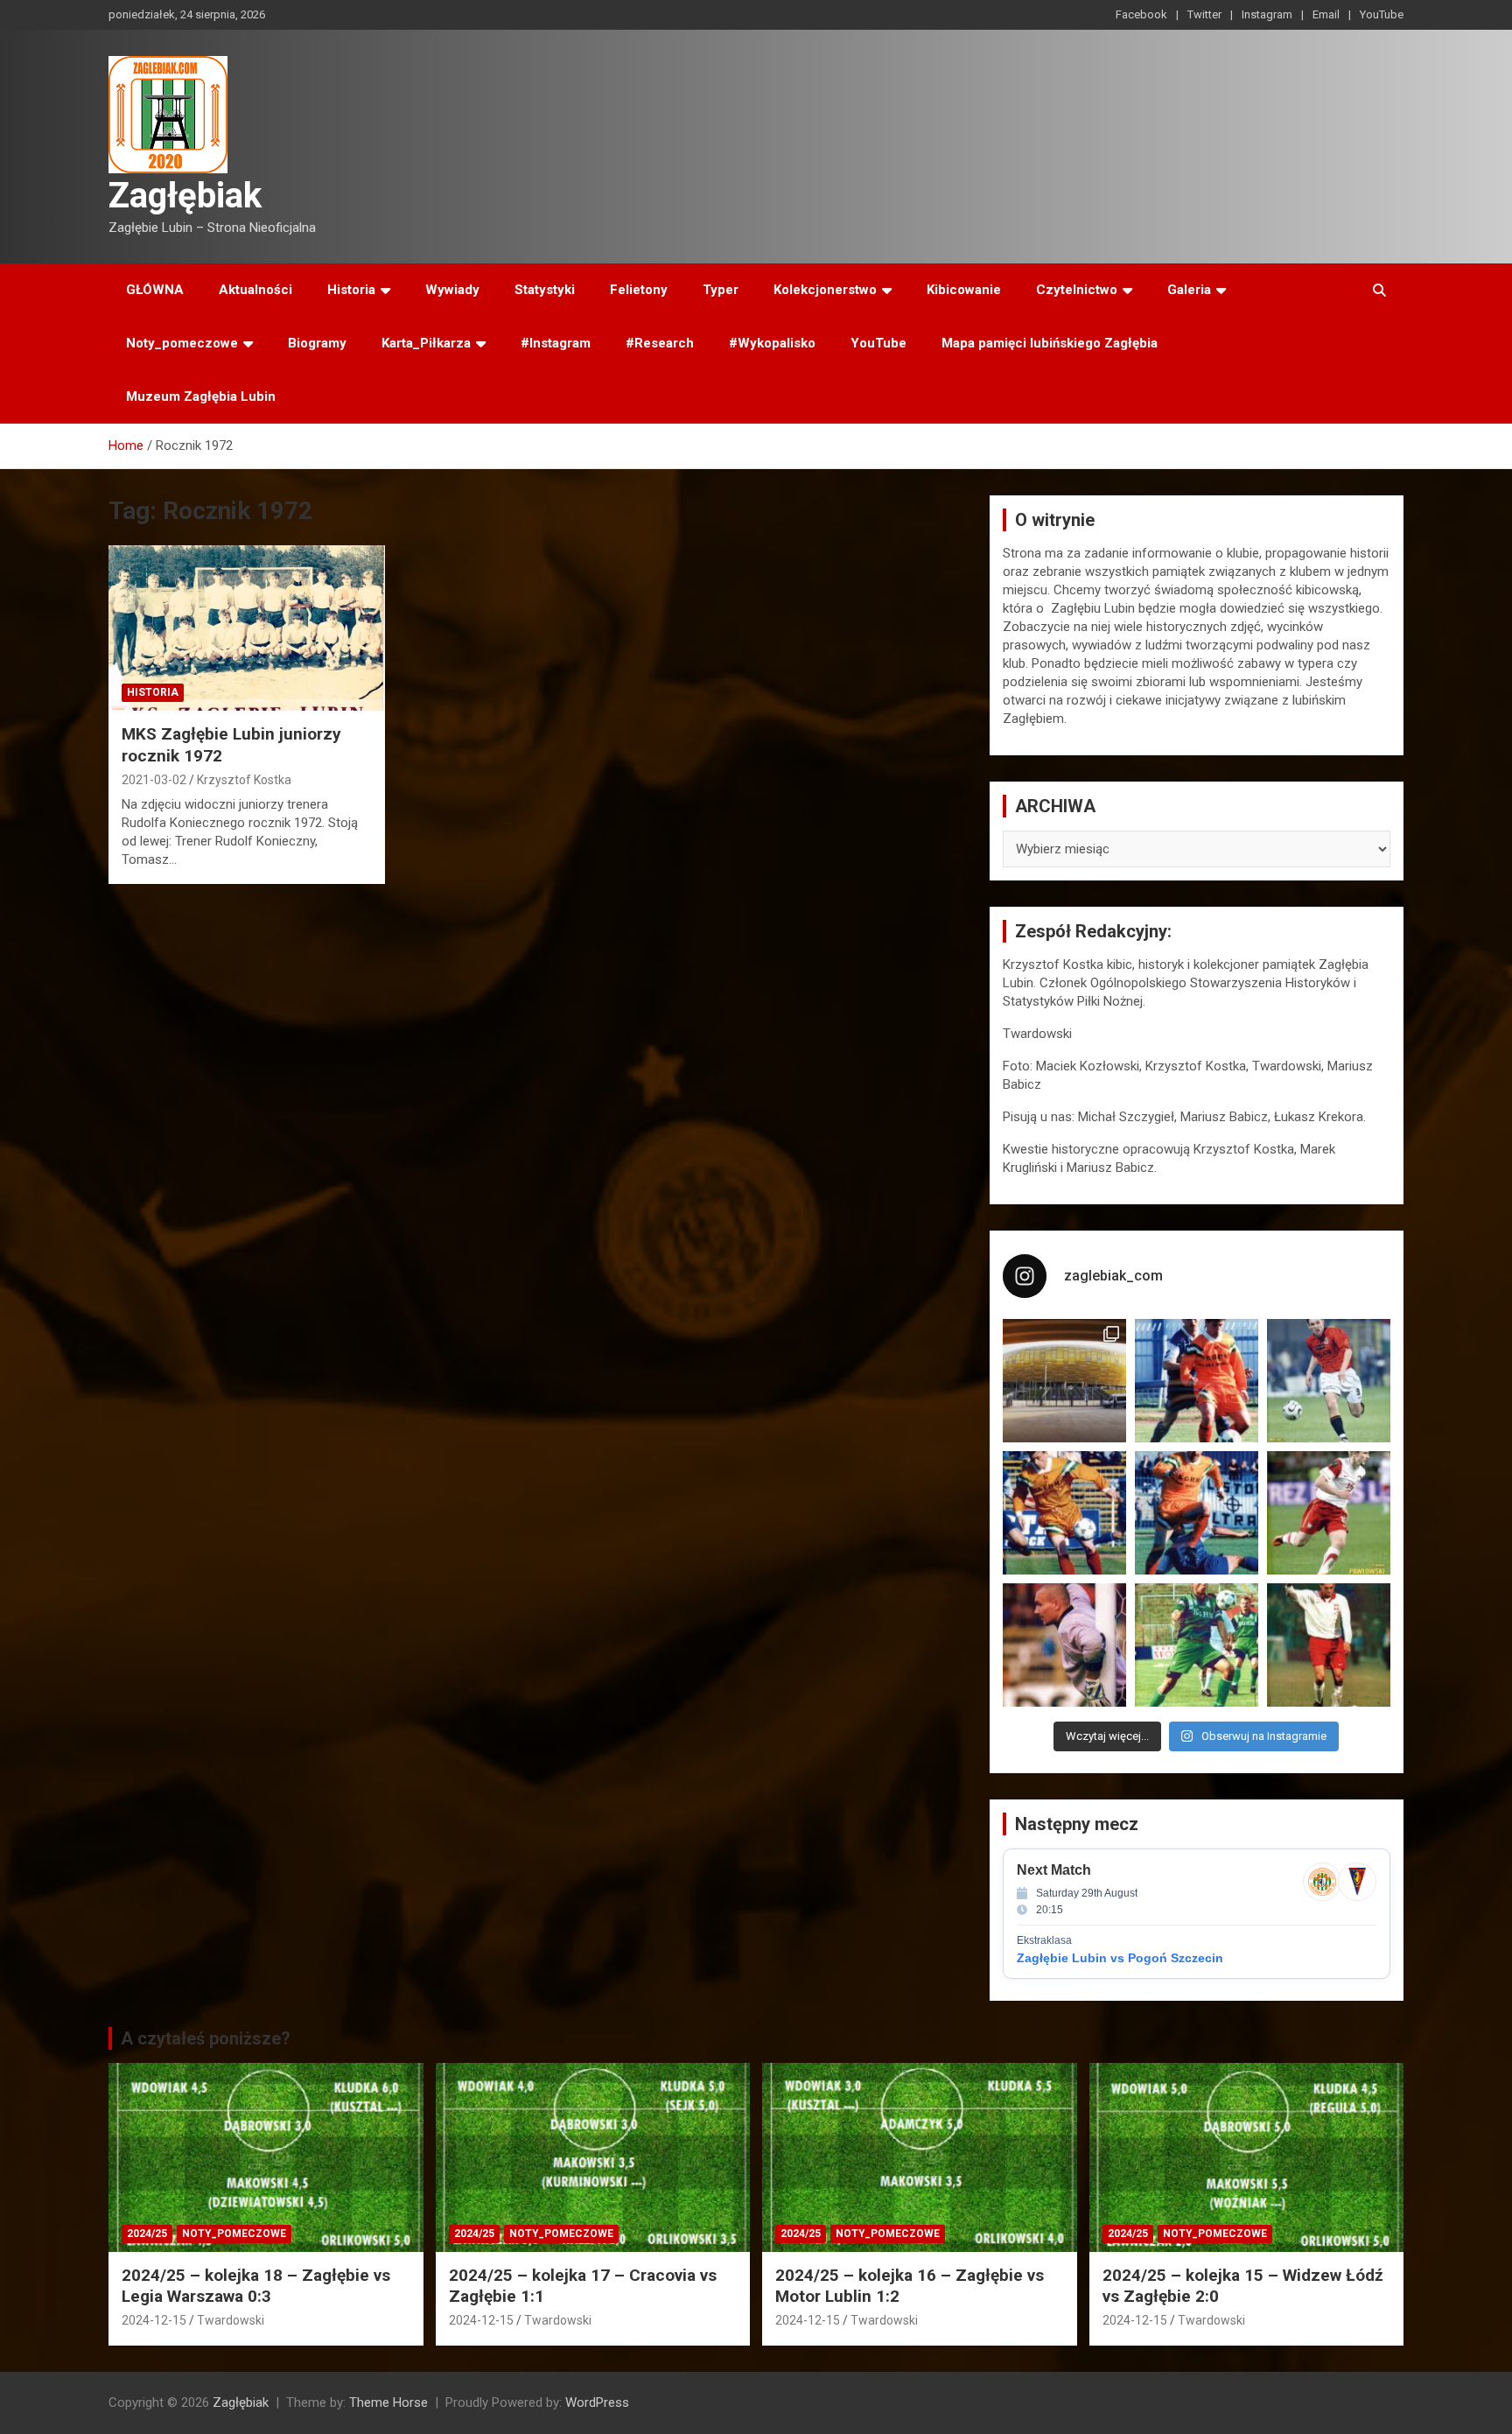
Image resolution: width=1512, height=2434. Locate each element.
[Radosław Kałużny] (1197, 1645)
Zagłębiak (185, 196)
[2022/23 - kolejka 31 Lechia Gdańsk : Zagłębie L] (1064, 1381)
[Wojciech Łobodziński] (1329, 1381)
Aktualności (255, 290)
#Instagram (556, 343)
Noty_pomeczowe (182, 343)
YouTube (1382, 14)
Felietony (639, 290)
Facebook (1141, 14)
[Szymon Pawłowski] (1329, 1513)
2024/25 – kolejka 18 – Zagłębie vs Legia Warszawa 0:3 (256, 2286)
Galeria (1189, 290)
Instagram (1267, 14)
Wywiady (452, 290)
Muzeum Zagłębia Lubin (201, 396)
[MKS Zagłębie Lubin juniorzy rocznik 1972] (247, 628)
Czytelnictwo (1077, 290)
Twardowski (231, 2320)
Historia (351, 290)
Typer (721, 290)
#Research (660, 343)
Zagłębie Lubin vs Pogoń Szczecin (1120, 1958)
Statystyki (545, 290)
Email (1326, 14)
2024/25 (147, 2234)
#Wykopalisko (772, 343)
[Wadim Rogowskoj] (1197, 1513)
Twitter (1204, 14)
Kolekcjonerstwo (825, 290)
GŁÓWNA (155, 290)
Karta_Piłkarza (426, 343)
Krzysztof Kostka (244, 780)
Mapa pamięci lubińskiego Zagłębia (1050, 343)
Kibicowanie (964, 290)
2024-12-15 (154, 2320)
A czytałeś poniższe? (206, 2038)
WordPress (597, 2402)
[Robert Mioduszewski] (1064, 1645)
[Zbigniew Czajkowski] (1197, 1381)
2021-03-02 (154, 780)
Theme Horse (388, 2402)
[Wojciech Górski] (1064, 1513)
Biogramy (317, 343)
